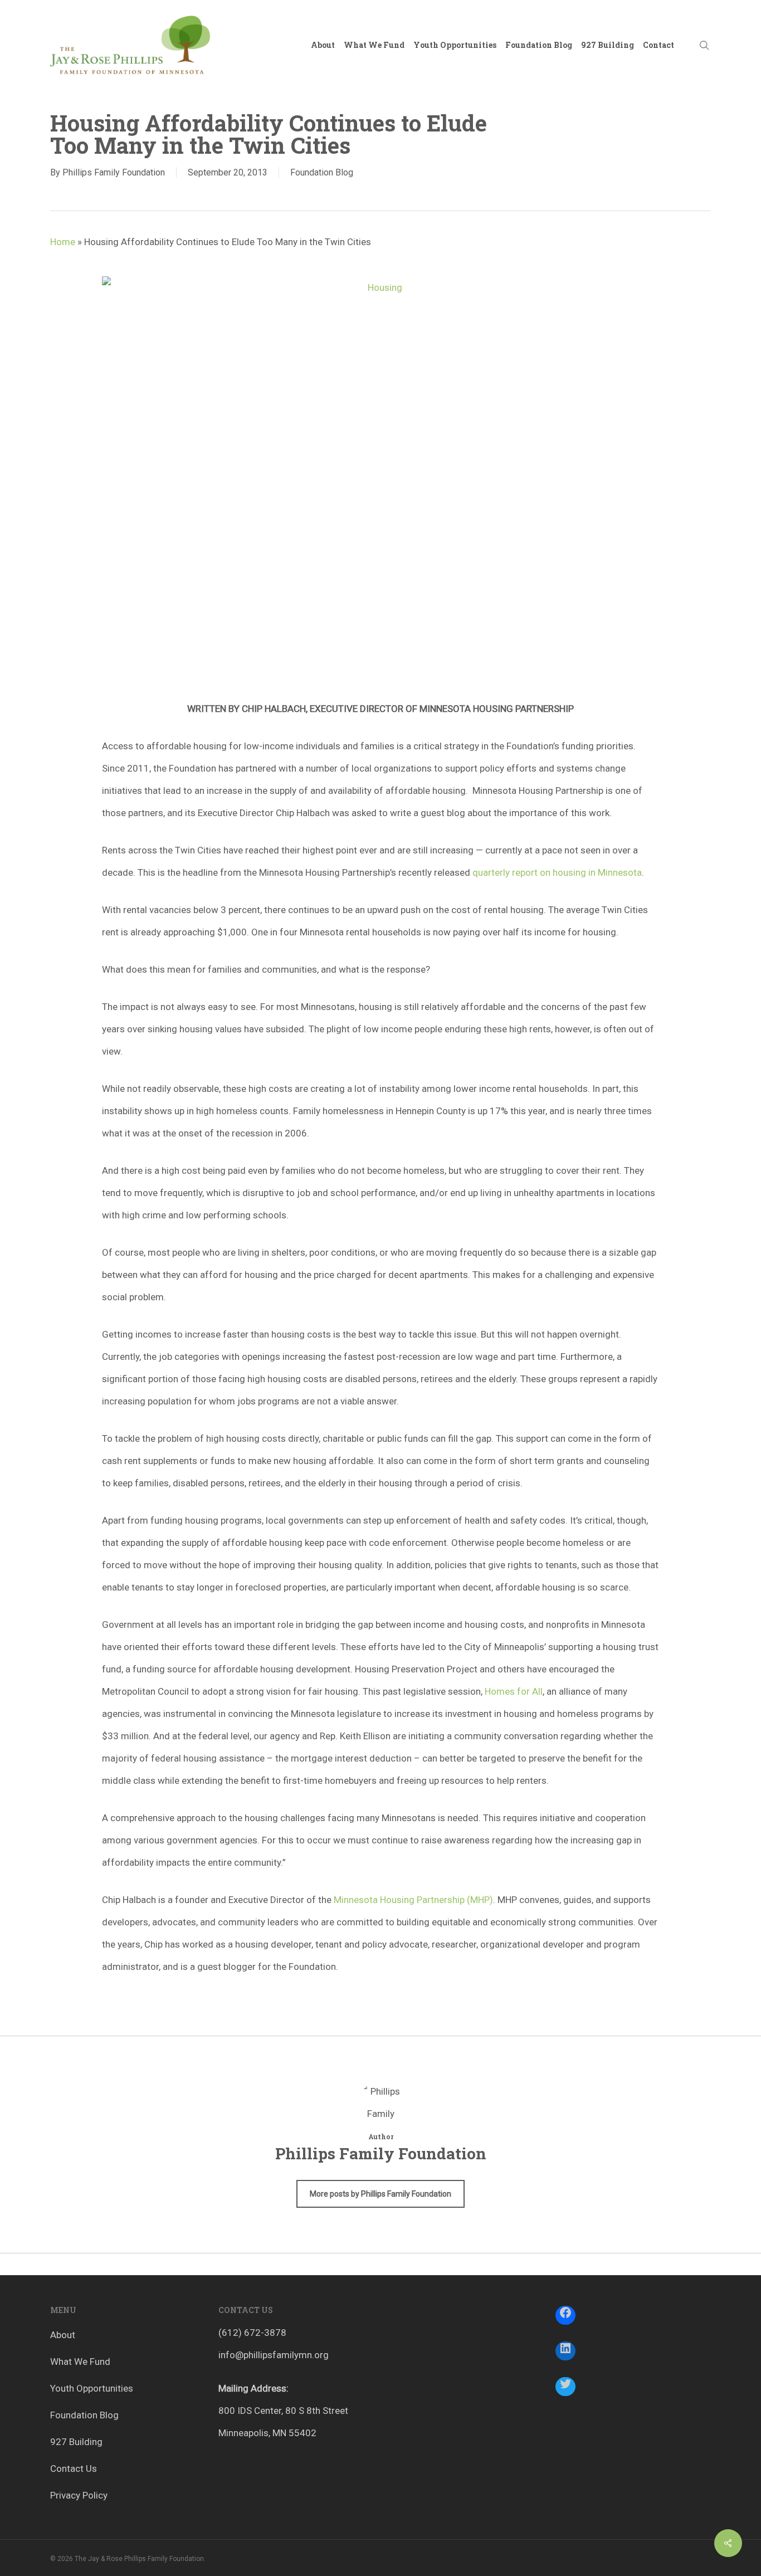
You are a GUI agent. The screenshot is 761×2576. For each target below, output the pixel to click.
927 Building (76, 2442)
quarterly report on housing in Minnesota (557, 872)
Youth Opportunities (92, 2388)
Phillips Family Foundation (114, 172)
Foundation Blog (322, 172)
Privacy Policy (79, 2495)
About (63, 2335)
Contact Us (74, 2468)
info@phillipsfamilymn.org (274, 2355)
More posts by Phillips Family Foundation (380, 2194)
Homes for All (514, 1691)
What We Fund (80, 2362)
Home (63, 242)
